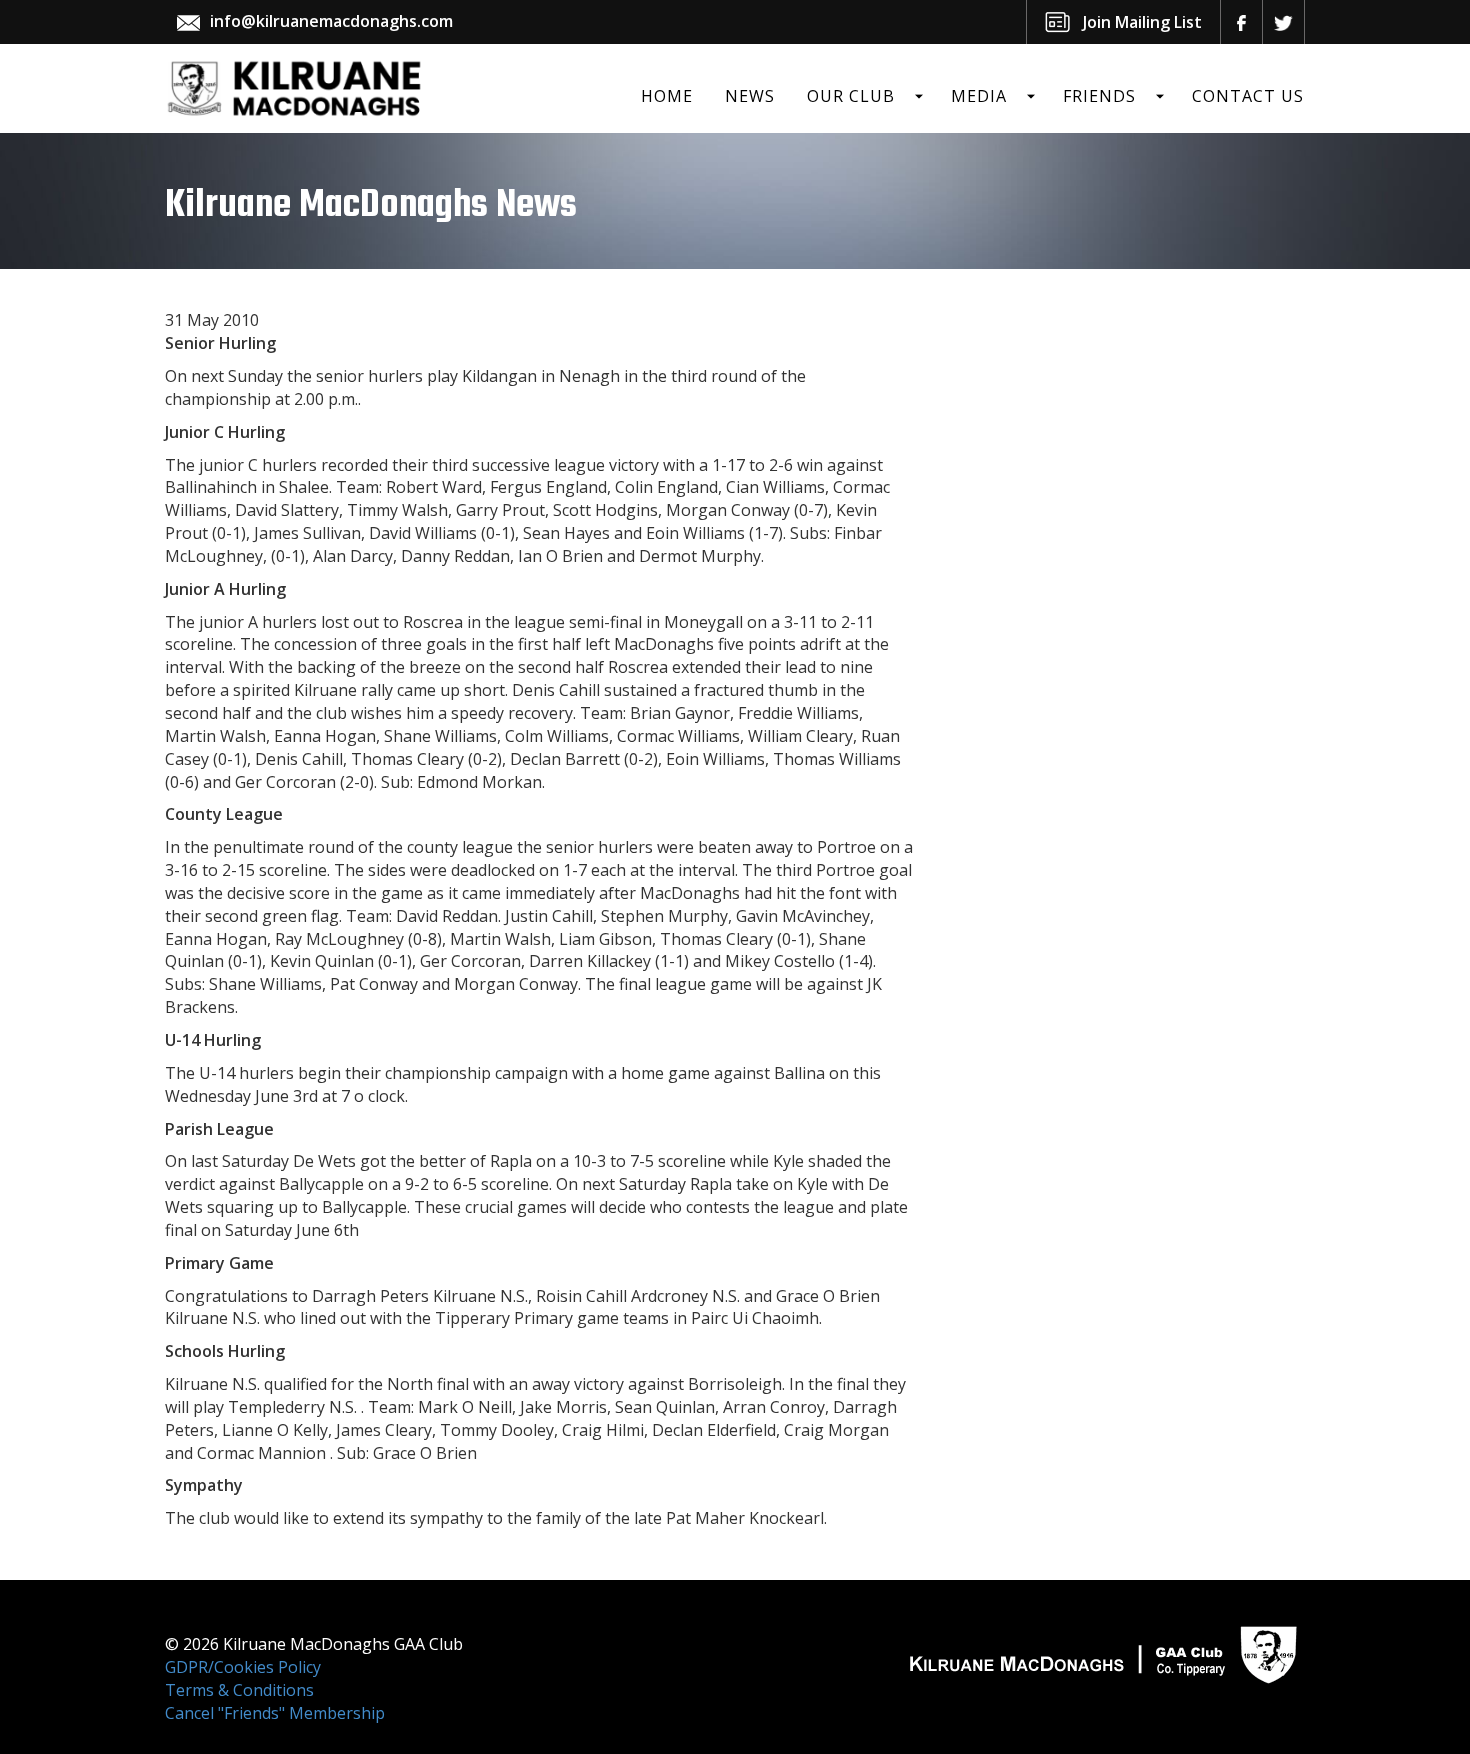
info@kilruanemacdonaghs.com (331, 21)
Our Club (851, 96)
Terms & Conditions (239, 1690)
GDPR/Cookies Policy (243, 1667)
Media (979, 96)
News (750, 96)
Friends (1099, 96)
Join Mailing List (1142, 22)
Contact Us (1248, 96)
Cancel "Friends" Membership (275, 1713)
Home (667, 96)
